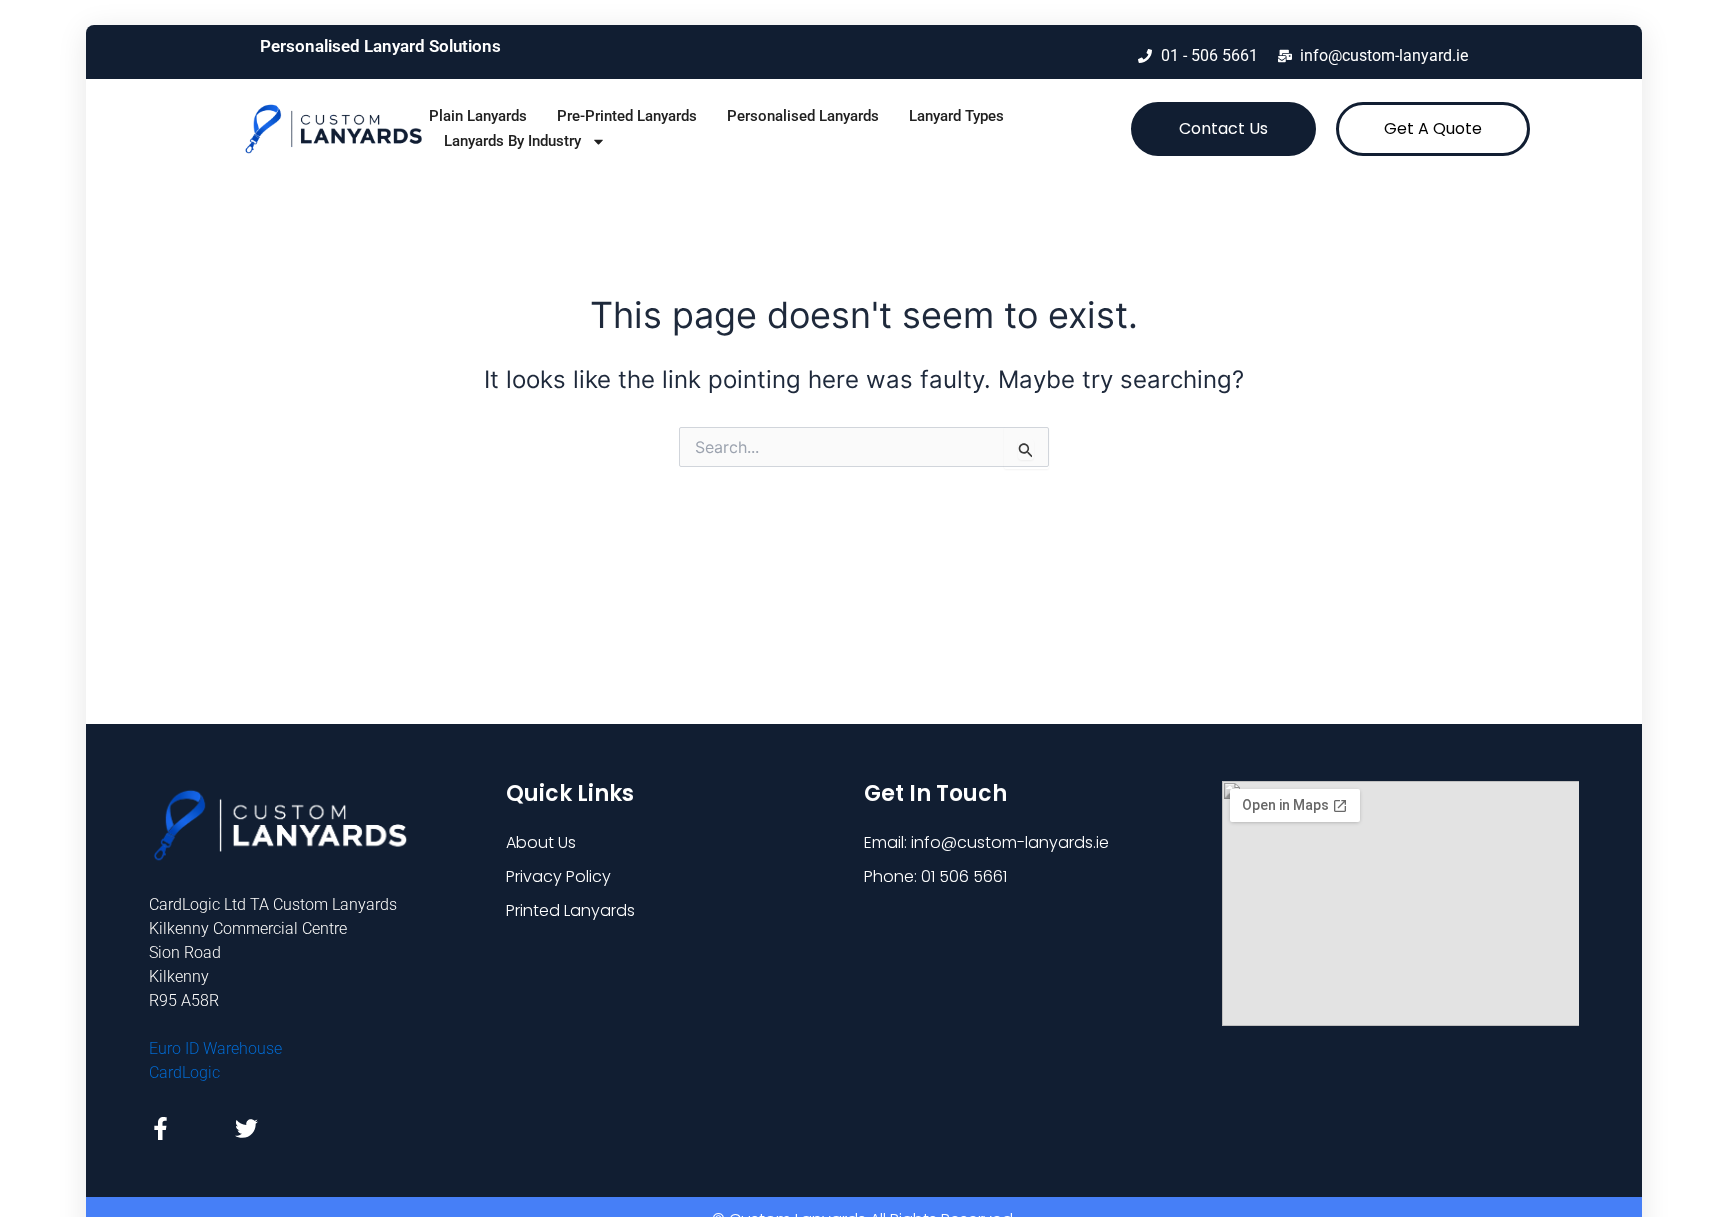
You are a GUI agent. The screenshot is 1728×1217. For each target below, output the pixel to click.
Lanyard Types (956, 116)
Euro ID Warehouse (215, 1048)
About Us (541, 842)
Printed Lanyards (570, 910)
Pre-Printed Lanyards (627, 116)
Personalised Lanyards (803, 116)
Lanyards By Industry (512, 141)
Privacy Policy (558, 876)
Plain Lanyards (478, 116)
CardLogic (184, 1072)
